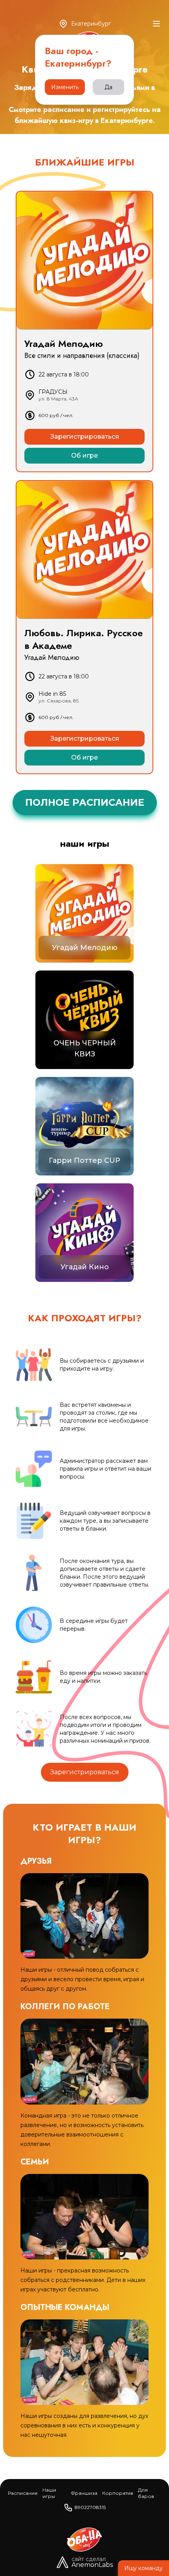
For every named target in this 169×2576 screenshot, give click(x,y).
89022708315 (90, 2507)
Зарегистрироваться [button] (85, 1772)
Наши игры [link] (49, 2493)
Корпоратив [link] (118, 2493)
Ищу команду (143, 2568)
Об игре (84, 455)
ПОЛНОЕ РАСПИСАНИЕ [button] (85, 802)
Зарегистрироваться (85, 437)
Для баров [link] (146, 2493)
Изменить (65, 87)
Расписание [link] (23, 2493)
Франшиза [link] (84, 2493)
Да (108, 87)
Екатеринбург (91, 24)
